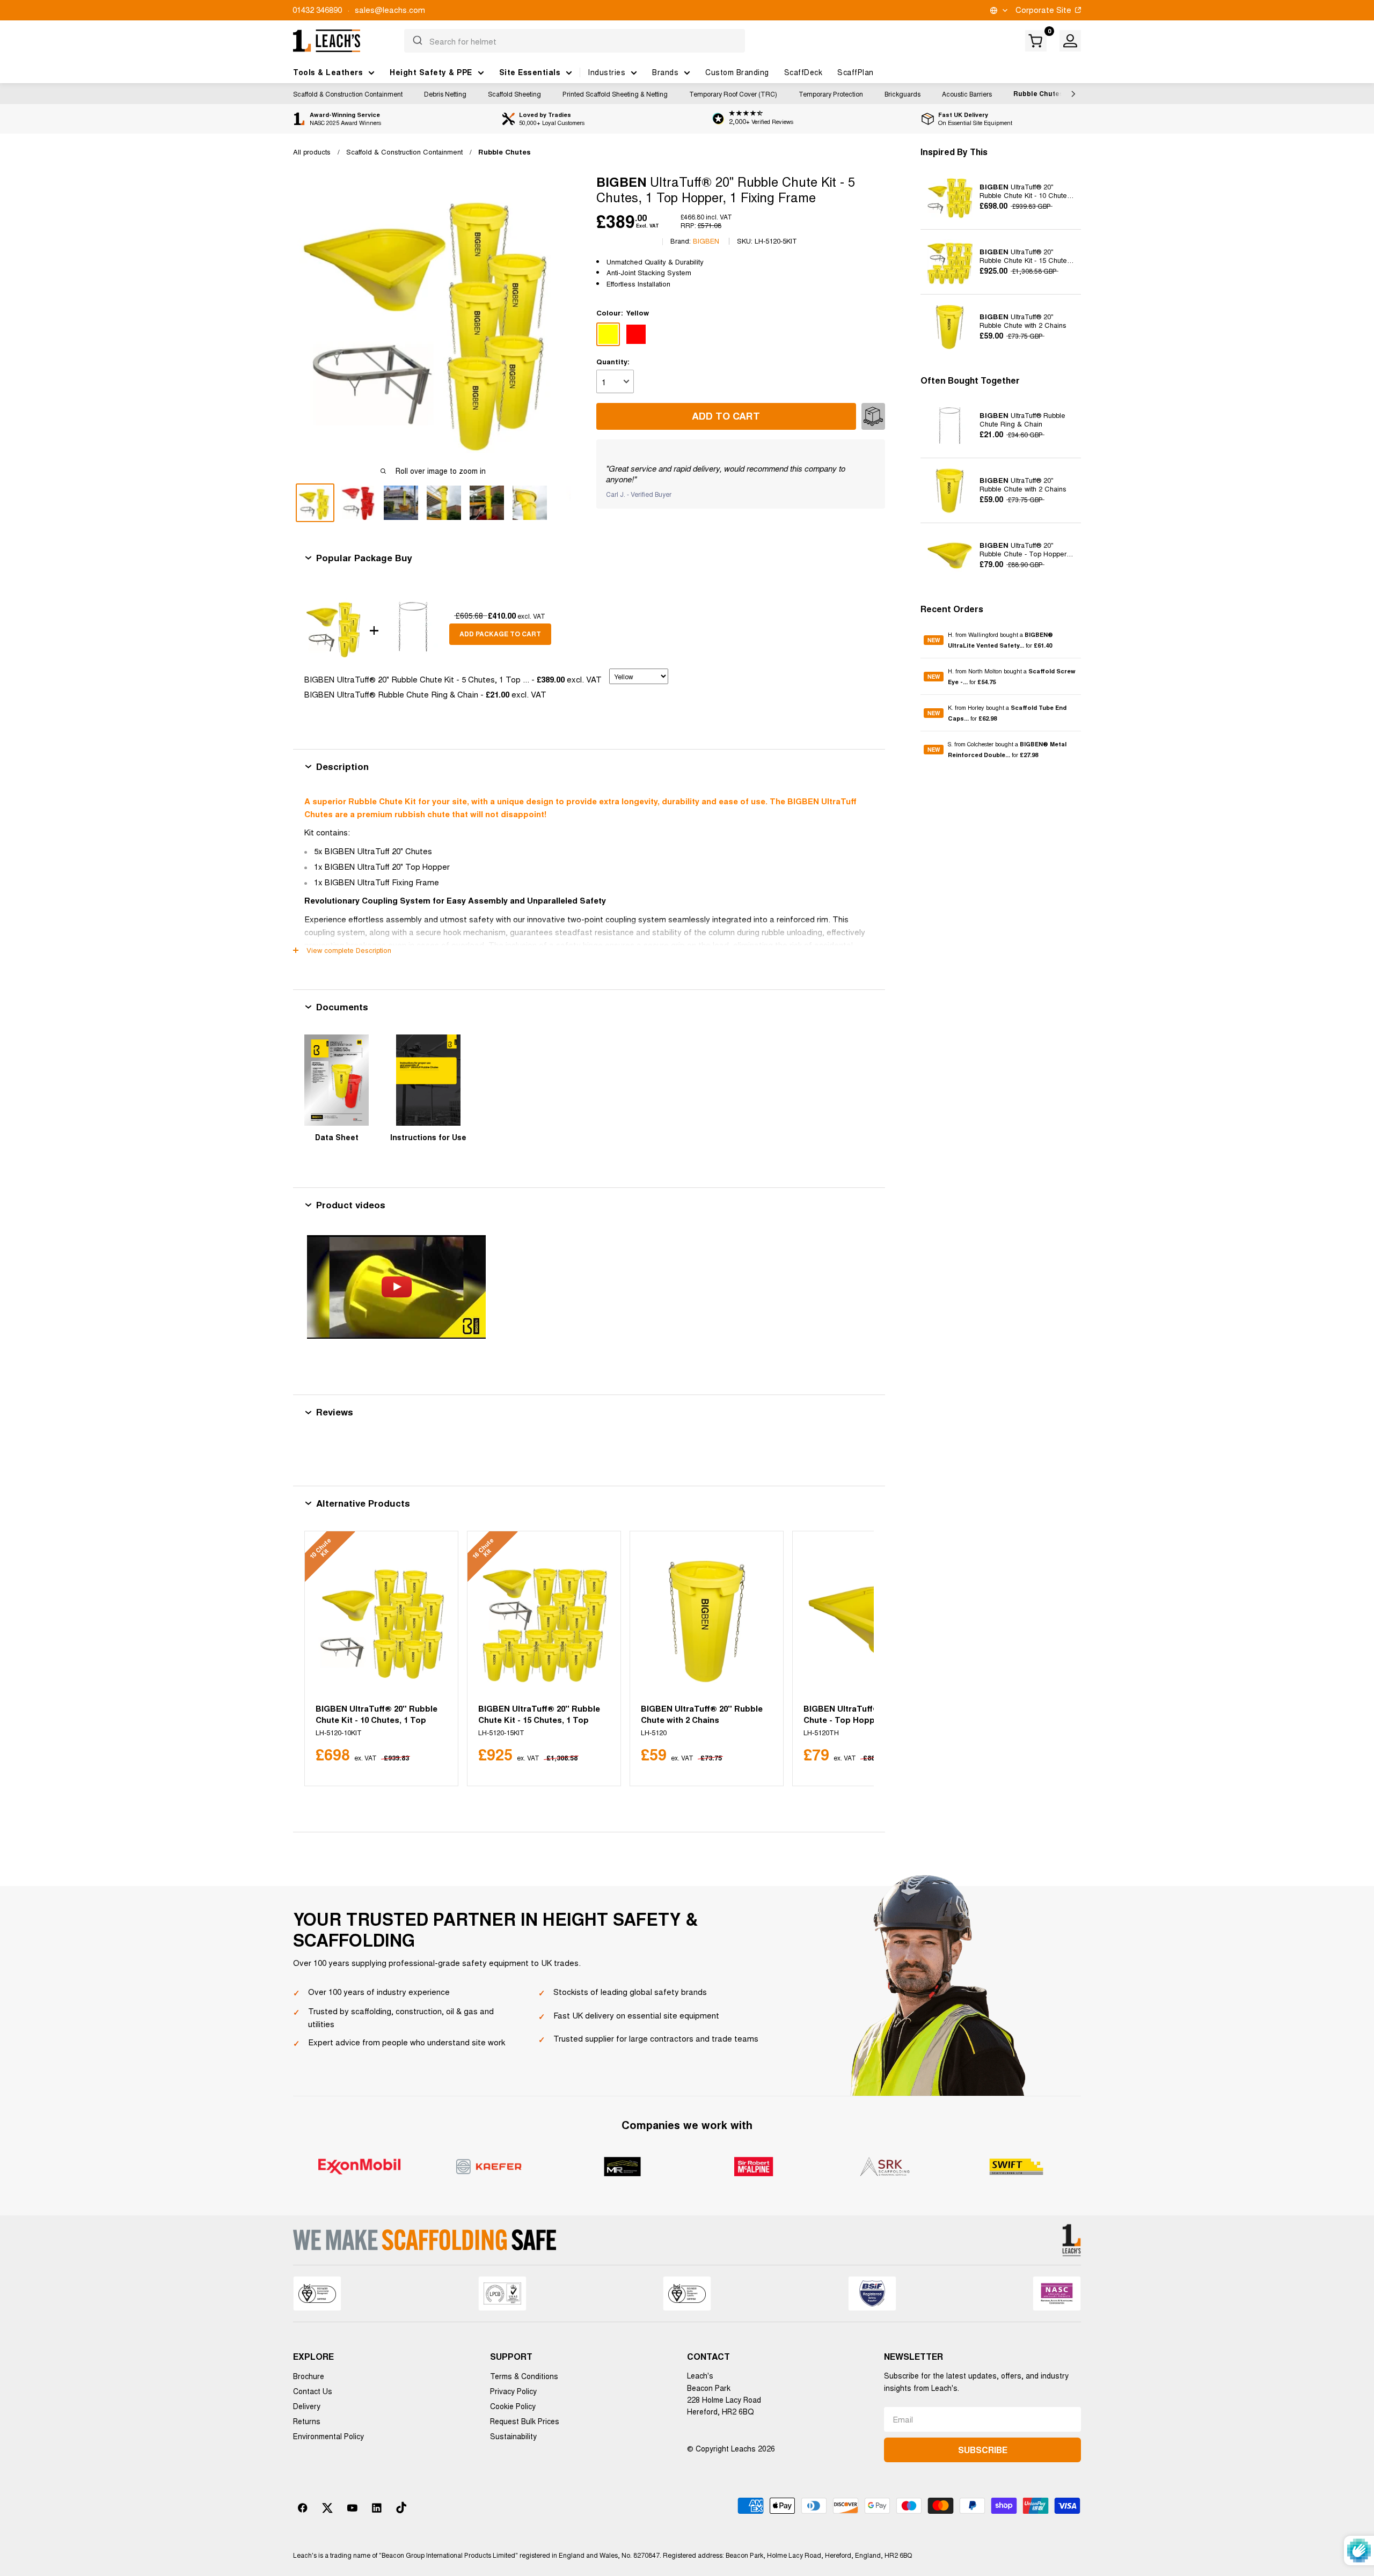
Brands (665, 72)
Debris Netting (445, 94)
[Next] (853, 1659)
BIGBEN (706, 241)
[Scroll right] (1071, 94)
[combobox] (575, 41)
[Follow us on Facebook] (303, 2508)
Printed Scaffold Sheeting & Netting (615, 94)
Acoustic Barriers (967, 94)
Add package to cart (500, 634)
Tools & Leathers (328, 72)
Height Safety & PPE (431, 72)
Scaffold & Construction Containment (348, 94)
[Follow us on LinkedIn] (377, 2508)
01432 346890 (317, 9)
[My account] (1070, 41)
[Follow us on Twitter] (327, 2508)
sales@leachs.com (390, 9)
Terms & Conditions (524, 2376)
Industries (606, 72)
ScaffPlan (856, 72)
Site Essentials (530, 72)
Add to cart (726, 416)
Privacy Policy (513, 2391)
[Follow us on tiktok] (401, 2508)
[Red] (636, 334)
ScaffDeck (803, 72)
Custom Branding (737, 72)
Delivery (307, 2406)
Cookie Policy (513, 2406)
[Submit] (417, 41)
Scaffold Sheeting (514, 94)
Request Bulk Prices (525, 2421)
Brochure (309, 2376)
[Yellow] (608, 334)
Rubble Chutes (1038, 93)
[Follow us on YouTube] (352, 2508)
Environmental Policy (328, 2436)
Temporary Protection (831, 94)
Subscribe (983, 2450)
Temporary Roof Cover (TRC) (733, 94)
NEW (934, 640)
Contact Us (313, 2391)
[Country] (998, 10)
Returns (307, 2421)
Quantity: (613, 361)
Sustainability (513, 2436)
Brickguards (902, 94)
